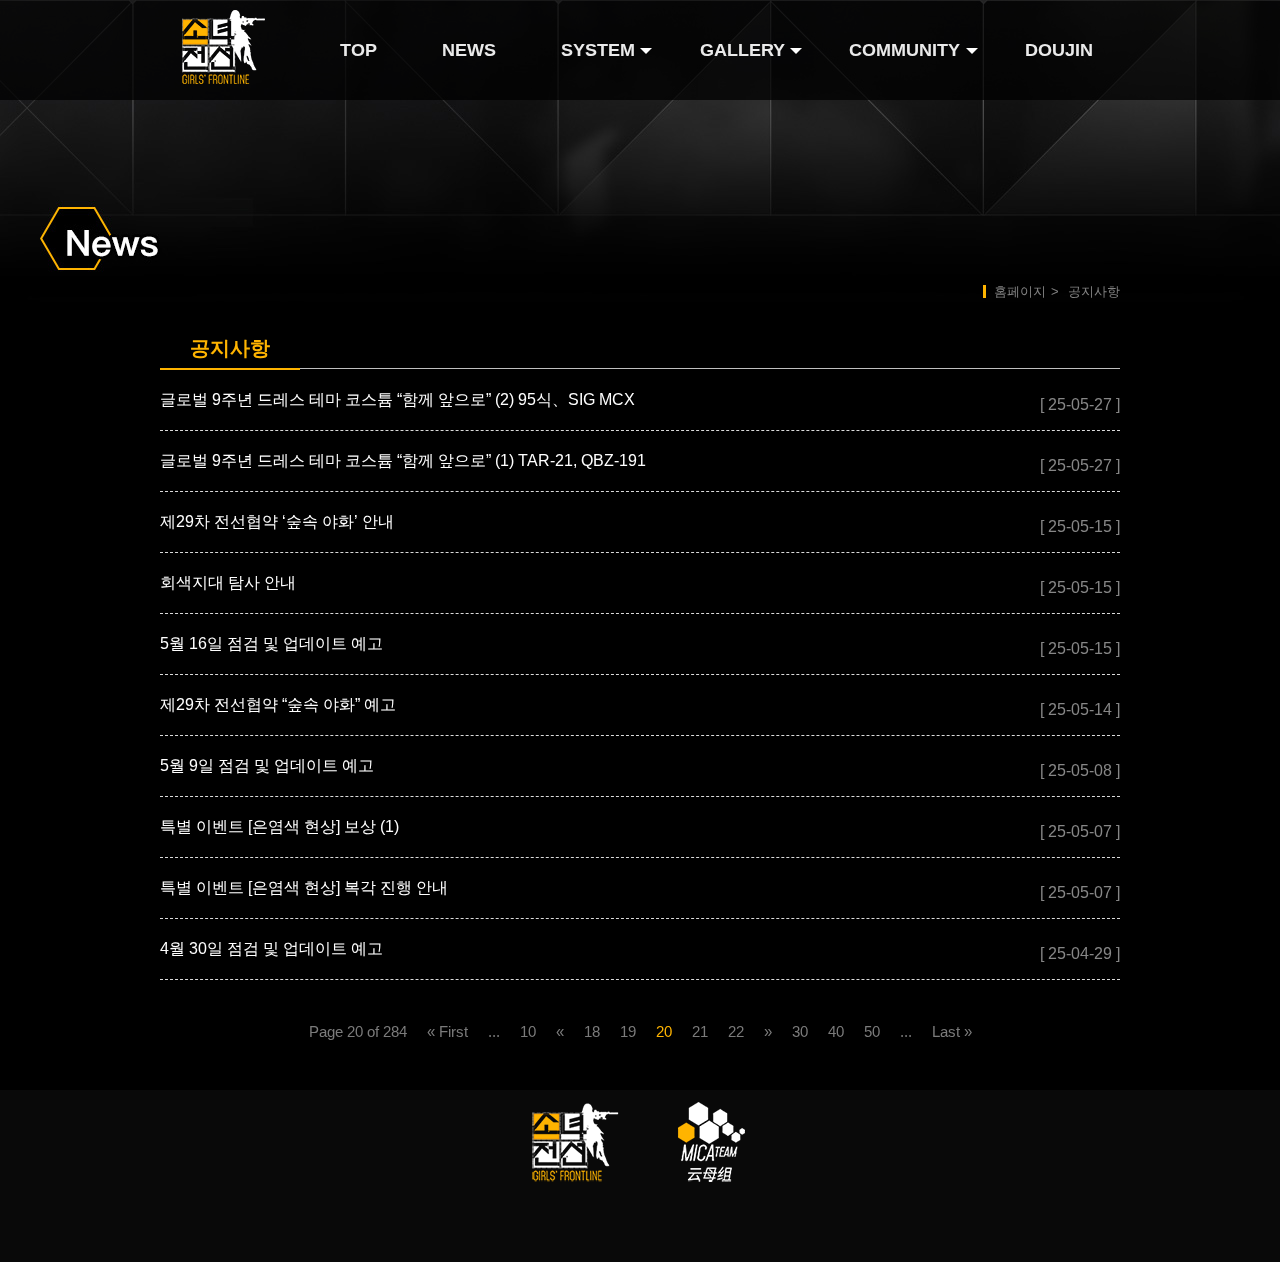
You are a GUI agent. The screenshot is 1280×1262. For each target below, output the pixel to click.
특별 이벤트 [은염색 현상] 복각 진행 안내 (304, 887)
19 (628, 1031)
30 (800, 1031)
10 (528, 1031)
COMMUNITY (904, 50)
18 (592, 1031)
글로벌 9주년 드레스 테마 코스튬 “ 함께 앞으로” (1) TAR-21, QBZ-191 (403, 460)
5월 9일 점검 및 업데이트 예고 (267, 765)
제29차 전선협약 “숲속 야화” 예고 (278, 704)
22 (736, 1031)
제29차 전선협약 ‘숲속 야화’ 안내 (277, 521)
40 (836, 1031)
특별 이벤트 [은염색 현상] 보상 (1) (279, 826)
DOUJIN (1059, 50)
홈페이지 (1020, 291)
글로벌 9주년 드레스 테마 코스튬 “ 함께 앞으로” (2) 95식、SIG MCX (397, 399)
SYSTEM (598, 50)
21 (700, 1031)
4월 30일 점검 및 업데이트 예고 (271, 948)
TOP (358, 50)
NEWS (469, 50)
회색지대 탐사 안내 (228, 582)
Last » (952, 1031)
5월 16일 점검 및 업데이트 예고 (271, 643)
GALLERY (742, 50)
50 (872, 1031)
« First (447, 1031)
